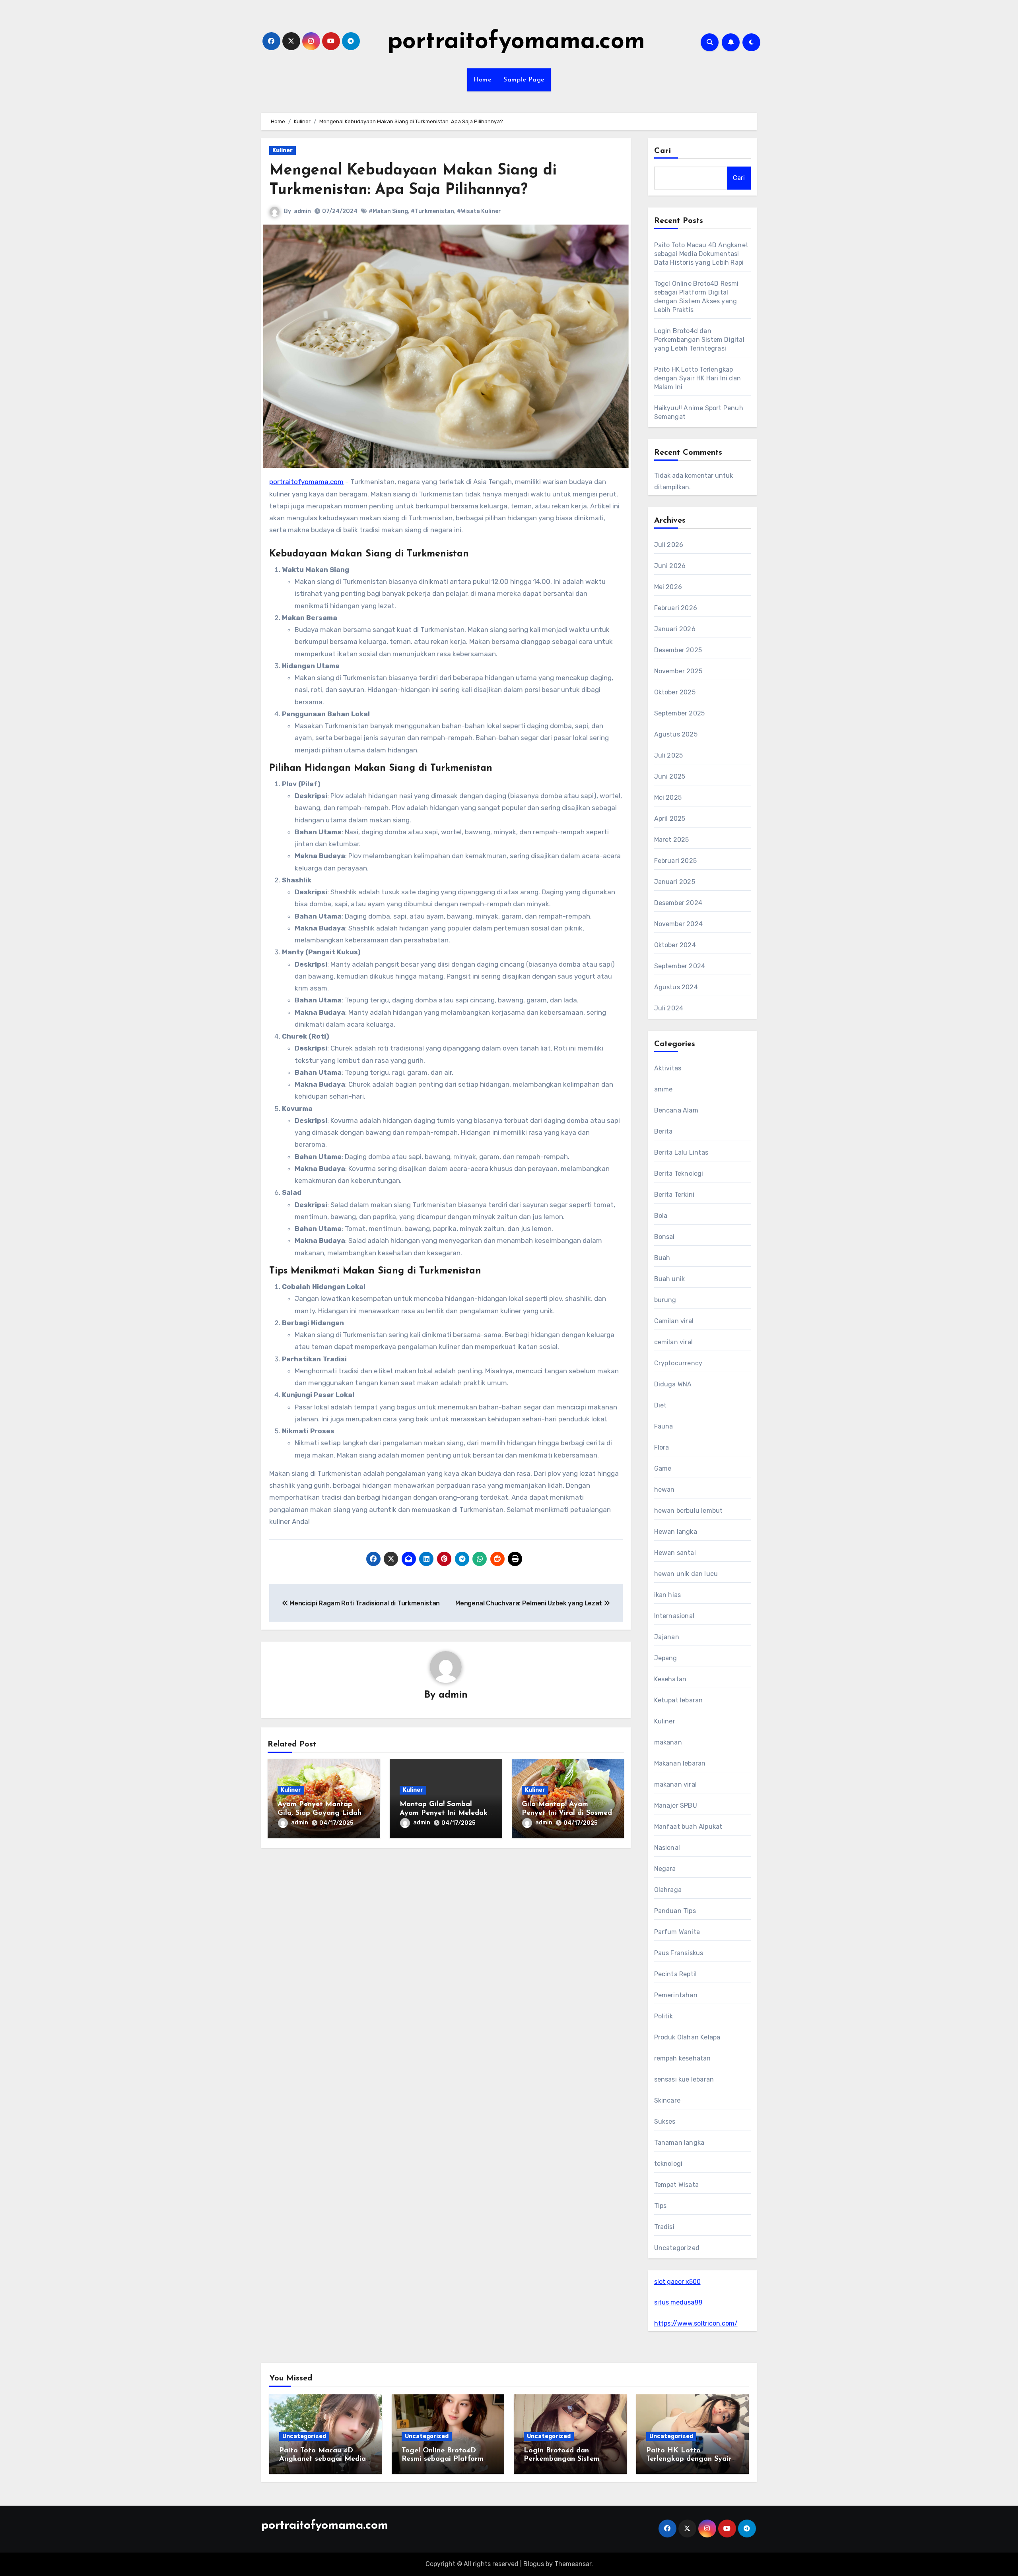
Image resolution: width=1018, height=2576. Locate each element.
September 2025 (680, 713)
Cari (663, 151)
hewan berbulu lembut (689, 1511)
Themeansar (573, 2564)
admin (302, 211)
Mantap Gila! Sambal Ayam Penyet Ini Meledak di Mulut (444, 1813)
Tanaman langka (679, 2143)
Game (663, 1468)
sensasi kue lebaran (684, 2079)
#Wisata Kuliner (479, 211)
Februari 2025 (676, 861)
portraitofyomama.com (516, 42)
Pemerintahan (676, 1995)
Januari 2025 (675, 882)
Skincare (667, 2100)
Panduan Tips (675, 1911)
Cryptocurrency (678, 1363)
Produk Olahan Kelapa (687, 2037)
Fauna (664, 1426)
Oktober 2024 (675, 945)
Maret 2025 (672, 840)
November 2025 (678, 671)
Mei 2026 (668, 587)
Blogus (534, 2564)
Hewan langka (676, 1532)
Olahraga (668, 1890)
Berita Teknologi (679, 1174)
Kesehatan (670, 1679)
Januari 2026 (675, 629)
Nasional (667, 1848)
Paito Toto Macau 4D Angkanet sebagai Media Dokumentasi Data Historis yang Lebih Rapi (701, 254)
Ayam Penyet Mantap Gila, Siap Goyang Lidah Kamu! (320, 1813)
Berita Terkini (674, 1195)
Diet (661, 1405)
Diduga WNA (673, 1384)
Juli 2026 (669, 545)
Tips (661, 2206)
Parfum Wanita (677, 1932)
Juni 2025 (670, 776)
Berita (663, 1131)
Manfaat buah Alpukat (688, 1827)
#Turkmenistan (432, 211)
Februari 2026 (676, 608)
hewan (664, 1490)
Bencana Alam (676, 1110)
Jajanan (667, 1637)
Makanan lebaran (680, 1763)
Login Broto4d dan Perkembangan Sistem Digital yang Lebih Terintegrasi (699, 340)
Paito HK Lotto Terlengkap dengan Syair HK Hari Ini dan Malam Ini (698, 378)
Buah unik (670, 1279)
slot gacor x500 (677, 2282)
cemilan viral (674, 1342)
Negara (665, 1869)
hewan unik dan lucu (686, 1574)
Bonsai (664, 1237)
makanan (668, 1742)
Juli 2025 (669, 755)
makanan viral (676, 1784)
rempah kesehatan (683, 2058)
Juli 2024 (669, 1008)
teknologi (668, 2164)
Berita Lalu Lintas (681, 1152)
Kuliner (283, 150)
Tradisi (664, 2227)
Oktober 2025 (675, 692)
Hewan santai (675, 1553)
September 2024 (680, 966)
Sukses (665, 2121)
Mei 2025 (668, 798)
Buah (662, 1258)
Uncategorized (677, 2248)
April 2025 (670, 819)
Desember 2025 (678, 650)
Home (482, 80)
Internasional (674, 1616)
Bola (661, 1216)
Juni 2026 (670, 566)
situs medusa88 (678, 2302)
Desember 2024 (678, 903)
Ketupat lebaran (679, 1700)
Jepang (666, 1658)
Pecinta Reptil (676, 1974)
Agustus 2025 (676, 734)
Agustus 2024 (676, 987)
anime (663, 1089)
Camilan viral (674, 1321)
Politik (663, 2016)
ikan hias (668, 1595)
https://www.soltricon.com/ (696, 2323)
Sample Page (524, 80)
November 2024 (679, 924)
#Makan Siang (388, 211)
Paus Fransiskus (679, 1953)
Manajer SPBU (676, 1806)
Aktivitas (668, 1068)
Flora (662, 1447)
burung (665, 1300)
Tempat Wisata (677, 2185)
